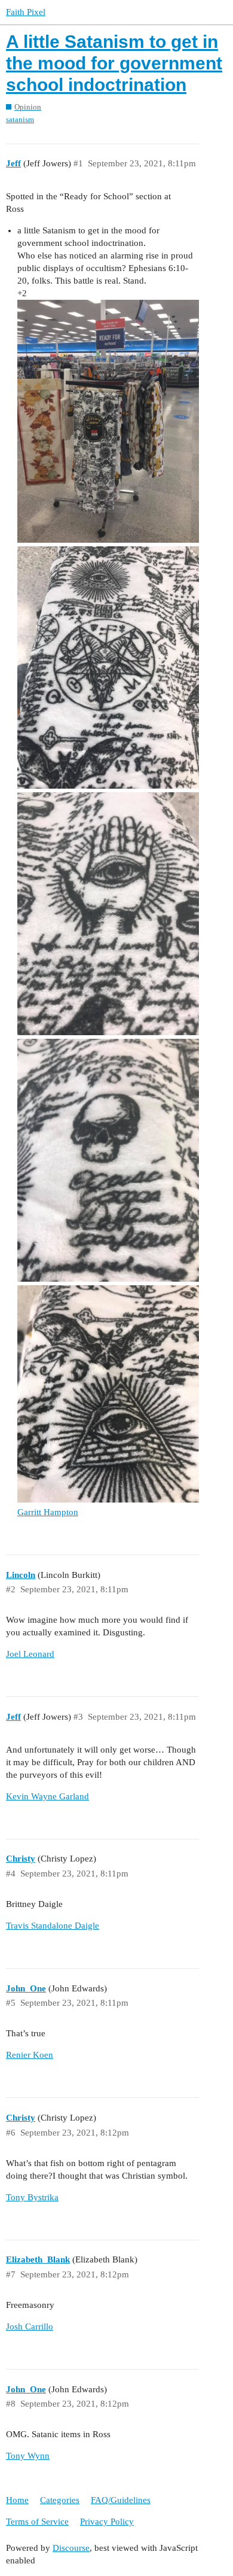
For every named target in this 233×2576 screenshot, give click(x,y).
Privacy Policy (107, 2522)
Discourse (71, 2548)
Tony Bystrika (32, 2197)
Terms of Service (37, 2522)
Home (17, 2500)
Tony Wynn (28, 2456)
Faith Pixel (26, 12)
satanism (20, 119)
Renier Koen (30, 2055)
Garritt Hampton (48, 1512)
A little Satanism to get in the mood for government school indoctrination (114, 63)
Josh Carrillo (30, 2326)
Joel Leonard (30, 1654)
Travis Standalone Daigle (53, 1926)
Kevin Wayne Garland (47, 1796)
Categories (60, 2500)
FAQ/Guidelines (121, 2500)
